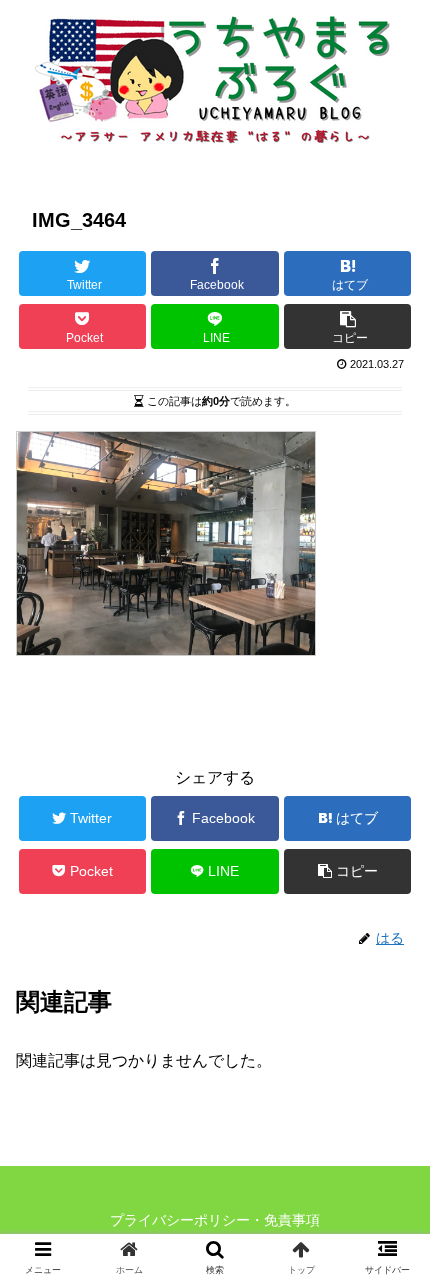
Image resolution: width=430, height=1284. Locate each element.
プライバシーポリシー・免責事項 (215, 1220)
